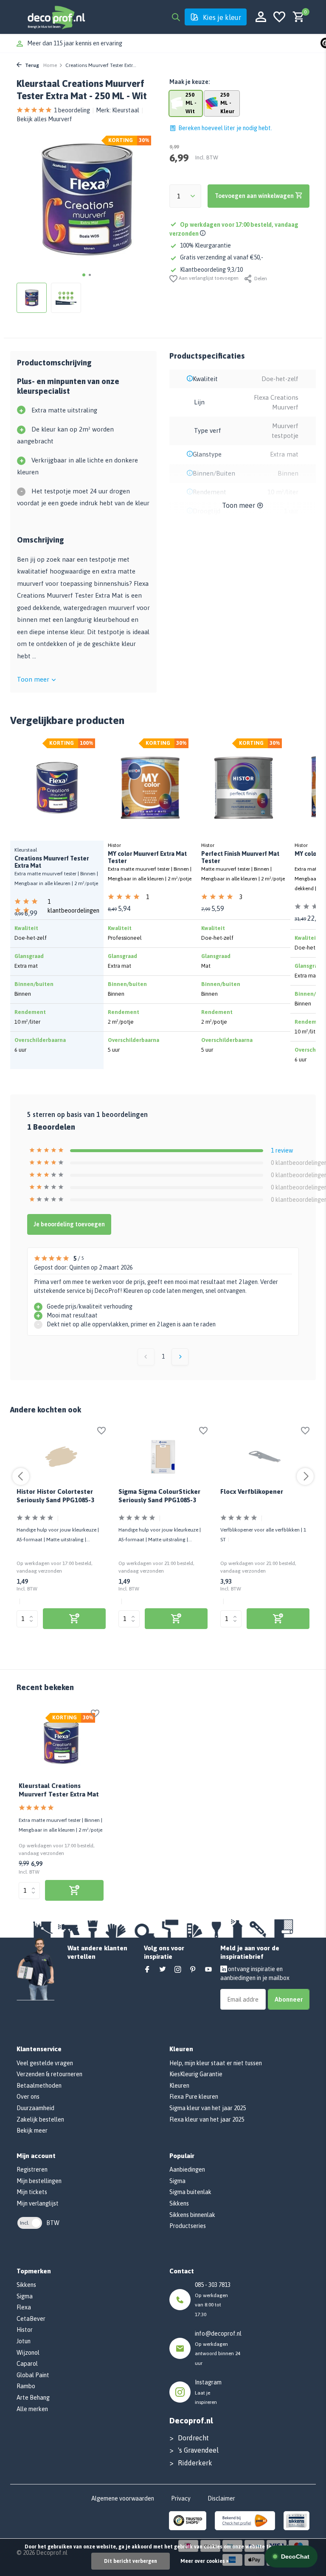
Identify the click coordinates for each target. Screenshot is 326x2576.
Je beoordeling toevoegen (69, 1224)
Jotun (24, 2341)
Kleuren (179, 2086)
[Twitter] (163, 1970)
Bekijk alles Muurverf (44, 119)
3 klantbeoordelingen (263, 898)
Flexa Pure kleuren (194, 2097)
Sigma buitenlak (190, 2192)
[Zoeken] (176, 17)
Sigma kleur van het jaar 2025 (208, 2108)
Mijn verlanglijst (38, 2203)
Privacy (181, 2498)
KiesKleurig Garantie (196, 2074)
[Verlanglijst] (279, 17)
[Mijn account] (261, 17)
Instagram (208, 2382)
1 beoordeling (72, 110)
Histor (25, 2330)
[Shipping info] (204, 234)
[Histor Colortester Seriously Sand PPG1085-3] (61, 1457)
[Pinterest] (193, 1970)
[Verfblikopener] (265, 1457)
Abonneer (289, 1999)
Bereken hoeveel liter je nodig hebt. (225, 128)
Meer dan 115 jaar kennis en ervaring (75, 43)
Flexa (24, 2307)
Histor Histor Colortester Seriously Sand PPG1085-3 (55, 1496)
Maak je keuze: (190, 82)
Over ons (28, 2097)
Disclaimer (221, 2498)
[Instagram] (178, 1970)
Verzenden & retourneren (49, 2074)
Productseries (188, 2226)
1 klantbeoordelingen (73, 902)
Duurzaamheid (35, 2108)
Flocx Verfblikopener (252, 1491)
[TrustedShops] (188, 2520)
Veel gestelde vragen (45, 2063)
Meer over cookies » (204, 2561)
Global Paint (33, 2375)
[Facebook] (147, 1970)
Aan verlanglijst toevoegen (208, 278)
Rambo (26, 2386)
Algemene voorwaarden (123, 2498)
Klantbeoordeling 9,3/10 (211, 270)
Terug (31, 65)
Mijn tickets (32, 2192)
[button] (84, 275)
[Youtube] (208, 1970)
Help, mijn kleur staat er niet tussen (216, 2063)
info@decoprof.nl (218, 2334)
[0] (296, 17)
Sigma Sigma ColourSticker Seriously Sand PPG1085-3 (159, 1496)
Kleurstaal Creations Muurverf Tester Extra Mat (59, 1790)
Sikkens (179, 2203)
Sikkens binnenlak (192, 2215)
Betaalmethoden (39, 2086)
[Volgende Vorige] (180, 1357)
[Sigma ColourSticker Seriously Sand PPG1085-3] (163, 1457)
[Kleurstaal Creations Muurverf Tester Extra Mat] (61, 1742)
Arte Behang (33, 2398)
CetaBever (31, 2319)
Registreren (32, 2169)
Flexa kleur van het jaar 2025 (207, 2119)
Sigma (177, 2181)
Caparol (27, 2364)
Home (50, 65)
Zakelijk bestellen (40, 2119)
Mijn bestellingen (39, 2181)
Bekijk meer (32, 2130)
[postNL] (245, 2520)
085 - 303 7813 (213, 2285)
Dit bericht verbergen (131, 2561)
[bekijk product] (74, 1619)
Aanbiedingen (187, 2169)
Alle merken (32, 2409)
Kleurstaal (126, 110)
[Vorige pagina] (146, 1357)
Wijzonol (28, 2353)
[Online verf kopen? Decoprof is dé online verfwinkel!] (56, 17)
